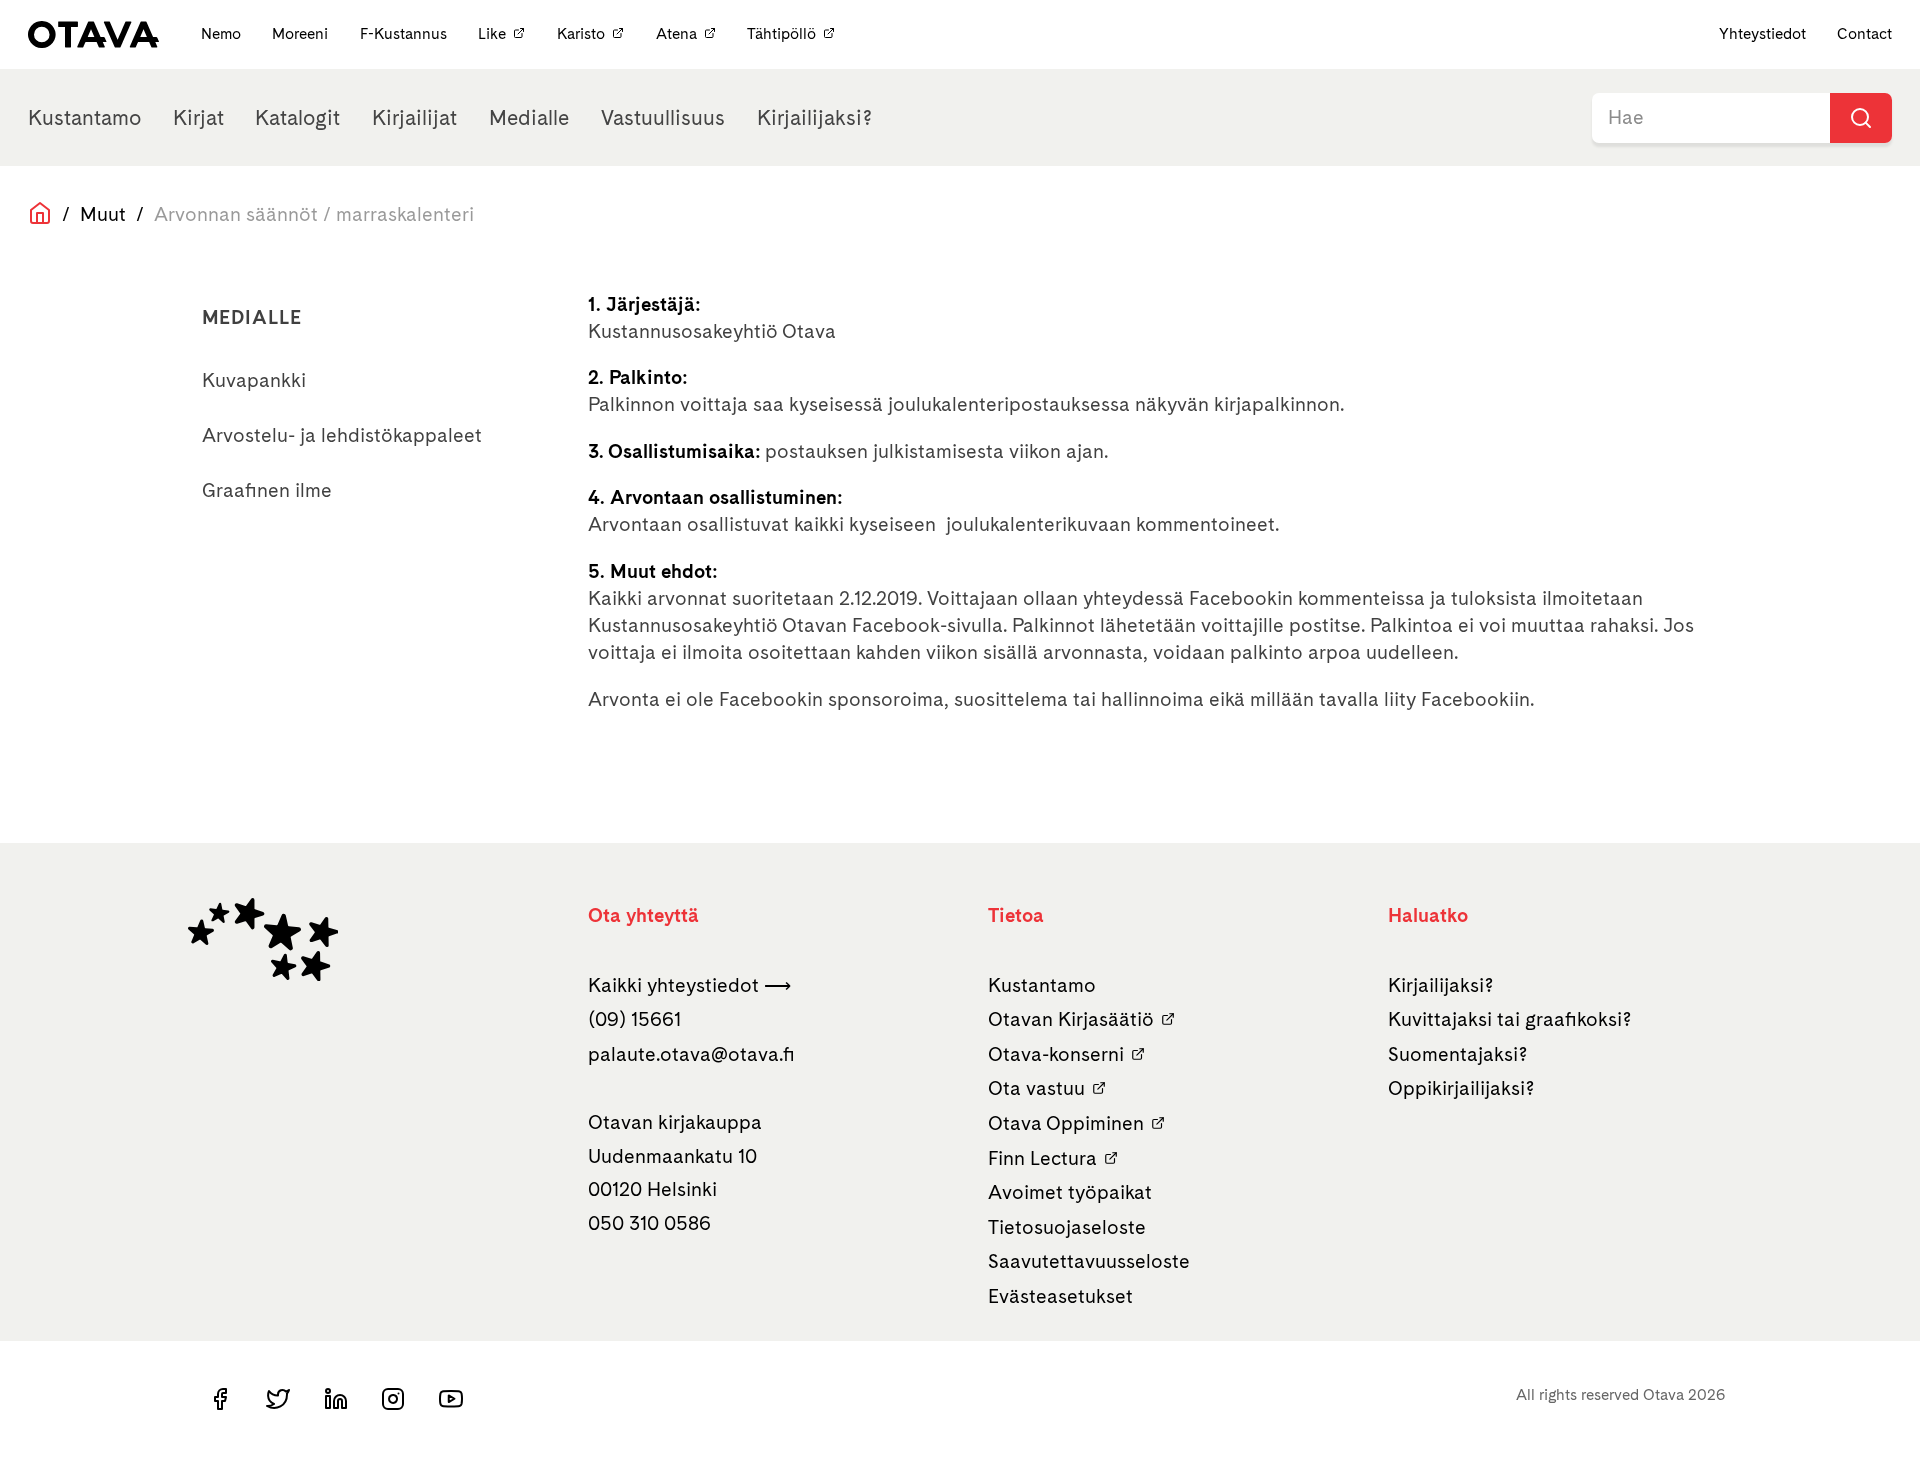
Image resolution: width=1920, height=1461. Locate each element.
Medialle (529, 117)
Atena (676, 33)
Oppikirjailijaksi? (1461, 1088)
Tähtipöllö (781, 33)
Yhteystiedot (1762, 33)
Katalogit (297, 117)
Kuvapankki (254, 380)
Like (492, 33)
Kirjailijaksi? (814, 117)
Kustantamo (84, 117)
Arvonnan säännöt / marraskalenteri (314, 214)
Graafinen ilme (267, 490)
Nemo (223, 33)
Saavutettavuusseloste (1089, 1261)
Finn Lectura (1042, 1158)
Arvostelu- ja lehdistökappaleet (342, 435)
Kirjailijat (414, 117)
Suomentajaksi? (1458, 1054)
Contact (1864, 33)
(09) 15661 (634, 1019)
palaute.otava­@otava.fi (691, 1054)
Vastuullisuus (663, 117)
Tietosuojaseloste (1067, 1227)
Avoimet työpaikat (1070, 1192)
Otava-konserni (1056, 1054)
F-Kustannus (405, 33)
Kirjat (198, 117)
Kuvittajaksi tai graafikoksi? (1510, 1019)
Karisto (581, 33)
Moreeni (302, 33)
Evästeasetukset (1060, 1296)
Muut (103, 214)
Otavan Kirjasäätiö (1071, 1019)
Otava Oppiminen (1066, 1123)
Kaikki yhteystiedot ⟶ (689, 985)
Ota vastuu (1036, 1088)
